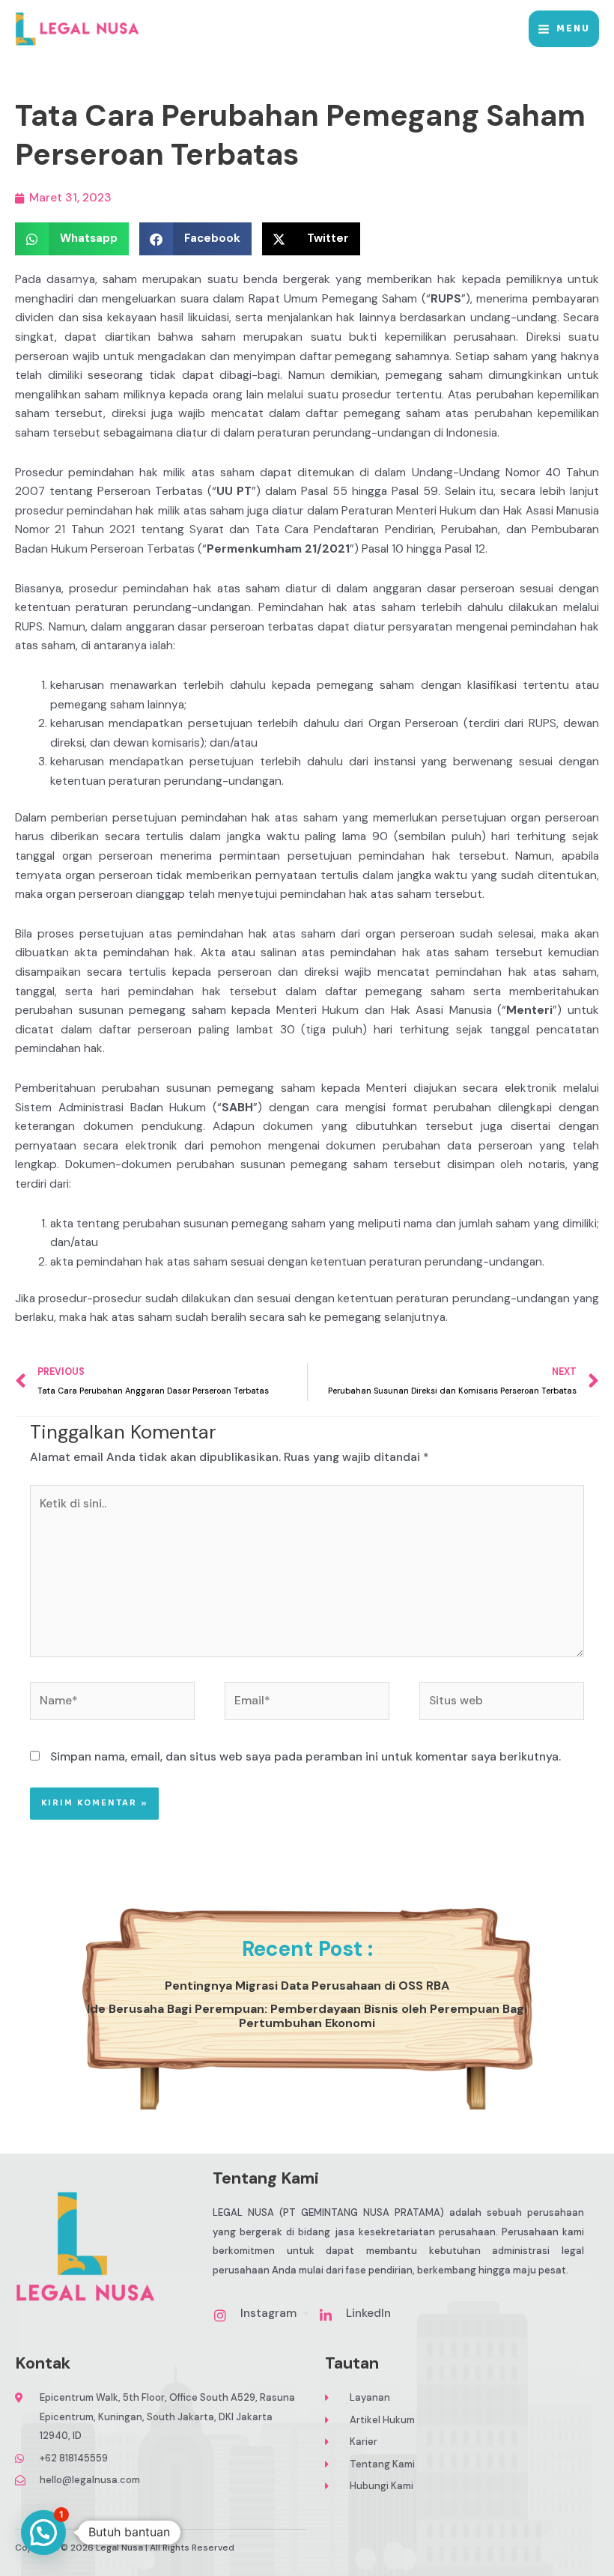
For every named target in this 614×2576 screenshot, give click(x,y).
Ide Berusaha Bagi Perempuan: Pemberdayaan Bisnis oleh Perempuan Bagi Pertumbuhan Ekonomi (307, 2016)
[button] (43, 2533)
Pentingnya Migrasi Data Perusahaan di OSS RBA (307, 1986)
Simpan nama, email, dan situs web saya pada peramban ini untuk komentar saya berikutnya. (306, 1757)
